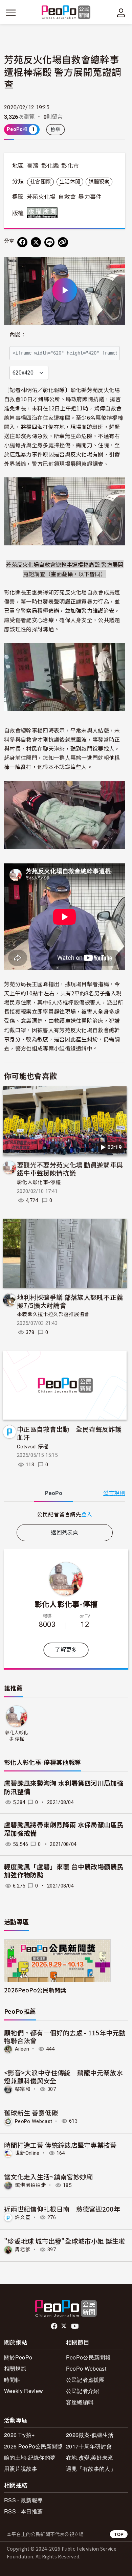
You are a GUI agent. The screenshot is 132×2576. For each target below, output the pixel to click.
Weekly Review (24, 2391)
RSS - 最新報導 (23, 2500)
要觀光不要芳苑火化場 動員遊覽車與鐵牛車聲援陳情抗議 (70, 1169)
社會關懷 (40, 182)
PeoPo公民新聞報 (88, 2357)
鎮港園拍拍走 (30, 2185)
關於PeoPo (18, 2357)
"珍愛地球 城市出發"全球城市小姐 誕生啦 (65, 2241)
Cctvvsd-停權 (32, 1447)
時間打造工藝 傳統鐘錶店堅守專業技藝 (60, 2145)
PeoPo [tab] (53, 1493)
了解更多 (66, 1650)
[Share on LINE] (49, 242)
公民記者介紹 (83, 2391)
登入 (87, 1514)
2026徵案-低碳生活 (90, 2435)
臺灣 (33, 166)
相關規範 (15, 2368)
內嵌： (18, 335)
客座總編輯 (80, 2402)
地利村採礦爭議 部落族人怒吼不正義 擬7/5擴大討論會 (70, 1301)
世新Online (27, 2153)
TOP (119, 2534)
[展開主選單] (11, 13)
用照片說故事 (21, 2469)
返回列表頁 (65, 1532)
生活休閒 (70, 182)
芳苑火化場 (41, 197)
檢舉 (56, 130)
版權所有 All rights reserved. (44, 213)
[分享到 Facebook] (22, 242)
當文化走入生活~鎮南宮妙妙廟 (48, 2177)
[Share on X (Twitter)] (36, 242)
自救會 (67, 197)
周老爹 (23, 2250)
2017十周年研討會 (89, 2446)
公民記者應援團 (85, 2380)
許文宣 (23, 2217)
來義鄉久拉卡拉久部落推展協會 (53, 1314)
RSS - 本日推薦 (23, 2511)
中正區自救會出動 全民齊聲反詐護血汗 (69, 1433)
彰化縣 (50, 166)
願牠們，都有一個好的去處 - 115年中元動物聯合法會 (65, 2037)
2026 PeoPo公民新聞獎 (34, 2446)
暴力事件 (90, 197)
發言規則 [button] (114, 1493)
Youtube (75, 2326)
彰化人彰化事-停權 (39, 1182)
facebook (55, 2326)
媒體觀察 (99, 182)
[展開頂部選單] (121, 13)
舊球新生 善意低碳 (31, 2113)
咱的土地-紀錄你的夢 (30, 2457)
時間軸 (12, 2380)
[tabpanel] (65, 1514)
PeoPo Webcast (34, 2121)
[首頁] (66, 13)
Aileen (22, 2049)
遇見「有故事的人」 (91, 2469)
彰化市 (70, 166)
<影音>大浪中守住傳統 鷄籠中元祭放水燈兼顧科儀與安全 (63, 2076)
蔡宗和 (23, 2089)
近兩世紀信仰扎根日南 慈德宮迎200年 (62, 2209)
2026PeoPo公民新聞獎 (35, 1990)
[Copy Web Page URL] (63, 242)
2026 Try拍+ (19, 2435)
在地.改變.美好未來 (90, 2457)
